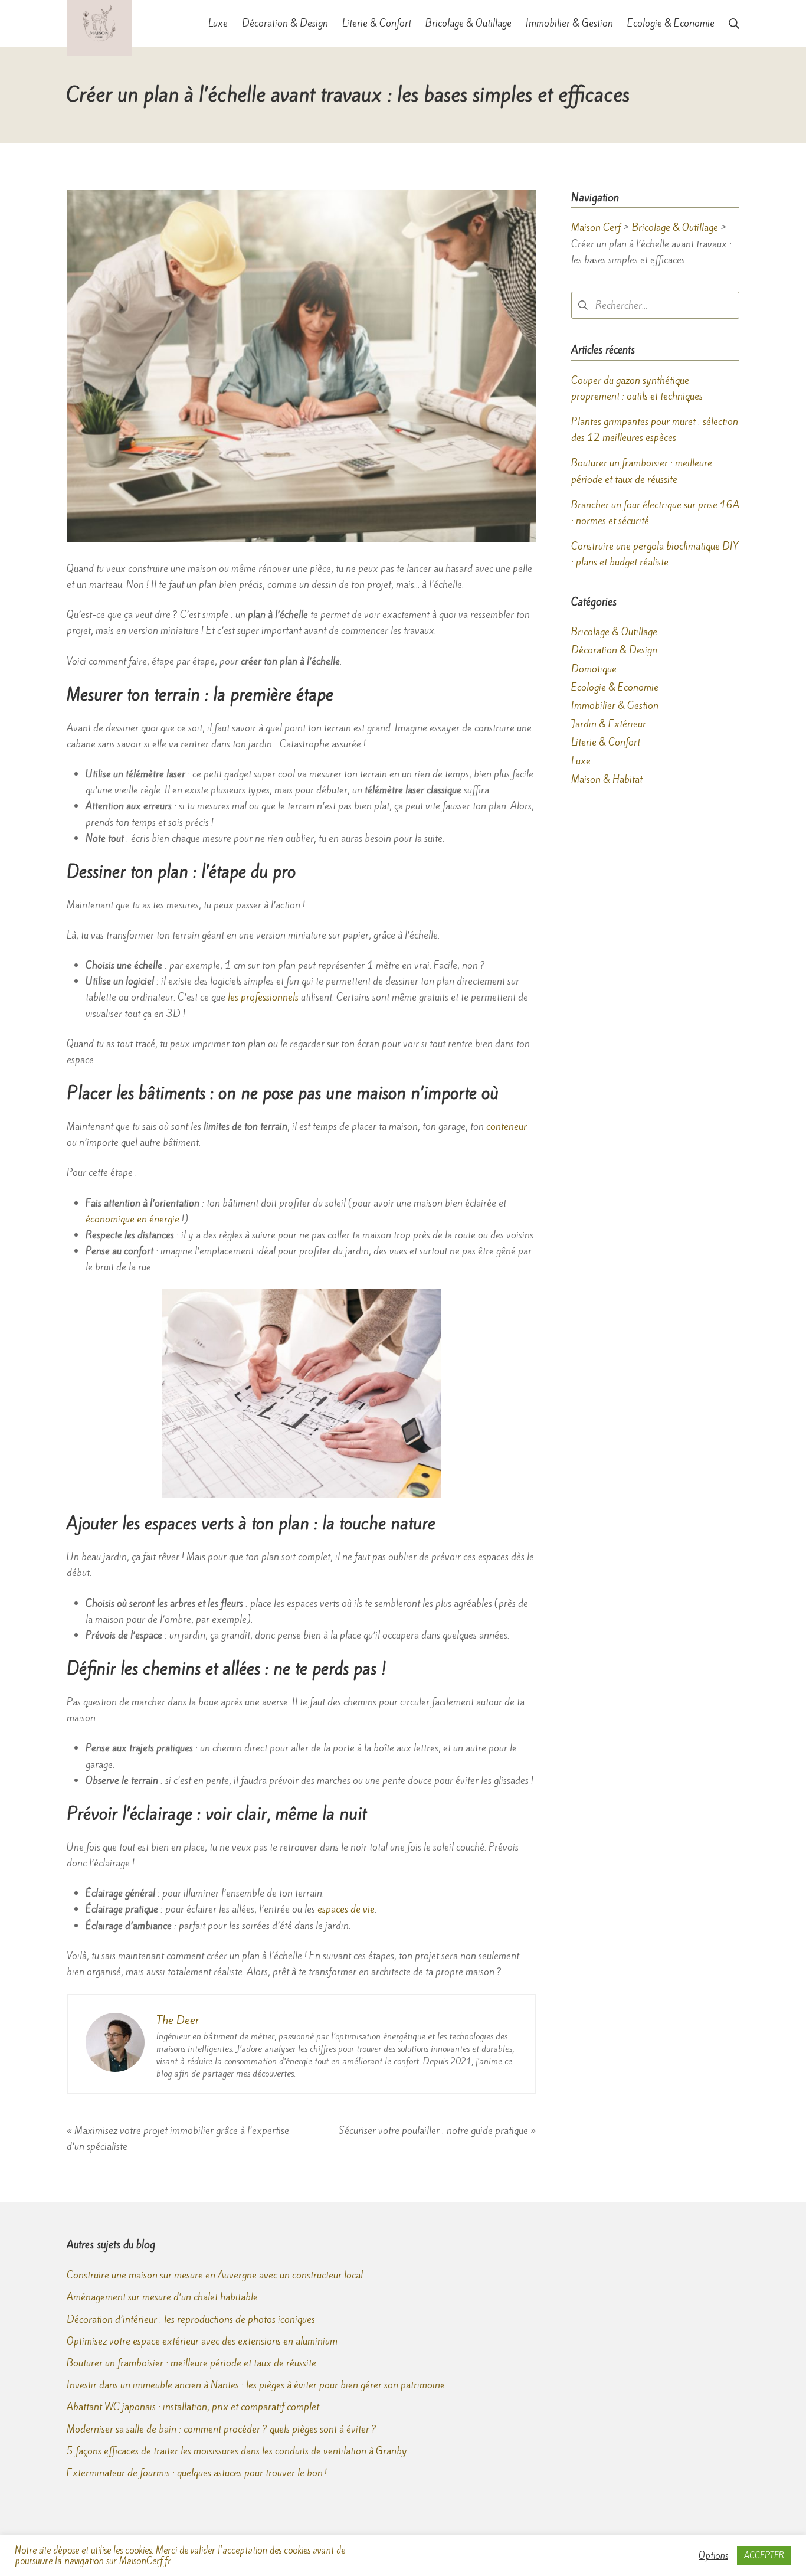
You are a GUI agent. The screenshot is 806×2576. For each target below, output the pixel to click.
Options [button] (713, 2556)
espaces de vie (346, 1909)
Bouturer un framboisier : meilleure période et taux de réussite (191, 2363)
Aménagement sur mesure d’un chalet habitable (162, 2297)
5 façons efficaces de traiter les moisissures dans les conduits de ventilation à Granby (237, 2451)
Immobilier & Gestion (615, 705)
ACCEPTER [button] (764, 2556)
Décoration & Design (614, 650)
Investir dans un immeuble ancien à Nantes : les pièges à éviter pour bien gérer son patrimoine (256, 2385)
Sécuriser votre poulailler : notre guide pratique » (437, 2130)
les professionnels (263, 997)
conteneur (507, 1126)
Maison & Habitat (607, 779)
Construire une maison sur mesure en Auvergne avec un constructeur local (215, 2275)
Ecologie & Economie (615, 687)
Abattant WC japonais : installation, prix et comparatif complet (193, 2407)
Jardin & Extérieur (609, 724)
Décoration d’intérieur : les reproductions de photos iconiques (191, 2319)
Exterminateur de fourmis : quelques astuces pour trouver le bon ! (197, 2473)
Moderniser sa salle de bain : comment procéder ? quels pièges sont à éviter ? (222, 2429)
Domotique (594, 669)
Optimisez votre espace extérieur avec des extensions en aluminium (202, 2341)
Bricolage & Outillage (614, 632)
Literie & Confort (606, 742)
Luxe (581, 761)
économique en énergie (132, 1219)
